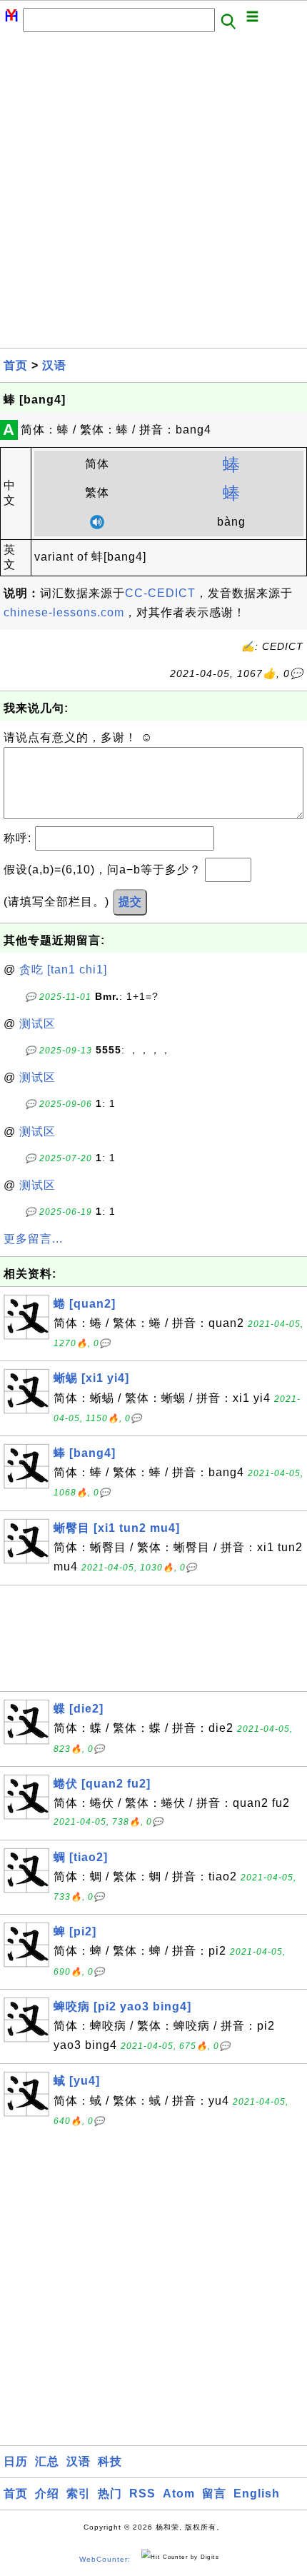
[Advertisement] (153, 194)
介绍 (47, 2494)
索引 (79, 2494)
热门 (110, 2494)
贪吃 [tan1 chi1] (63, 969)
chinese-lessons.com (64, 612)
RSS (142, 2494)
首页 (16, 365)
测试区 (37, 1024)
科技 (110, 2461)
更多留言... (33, 1239)
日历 (16, 2461)
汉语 (54, 365)
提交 (130, 902)
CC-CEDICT (160, 593)
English (257, 2494)
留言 (214, 2494)
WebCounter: (105, 2559)
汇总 (47, 2461)
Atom (179, 2494)
